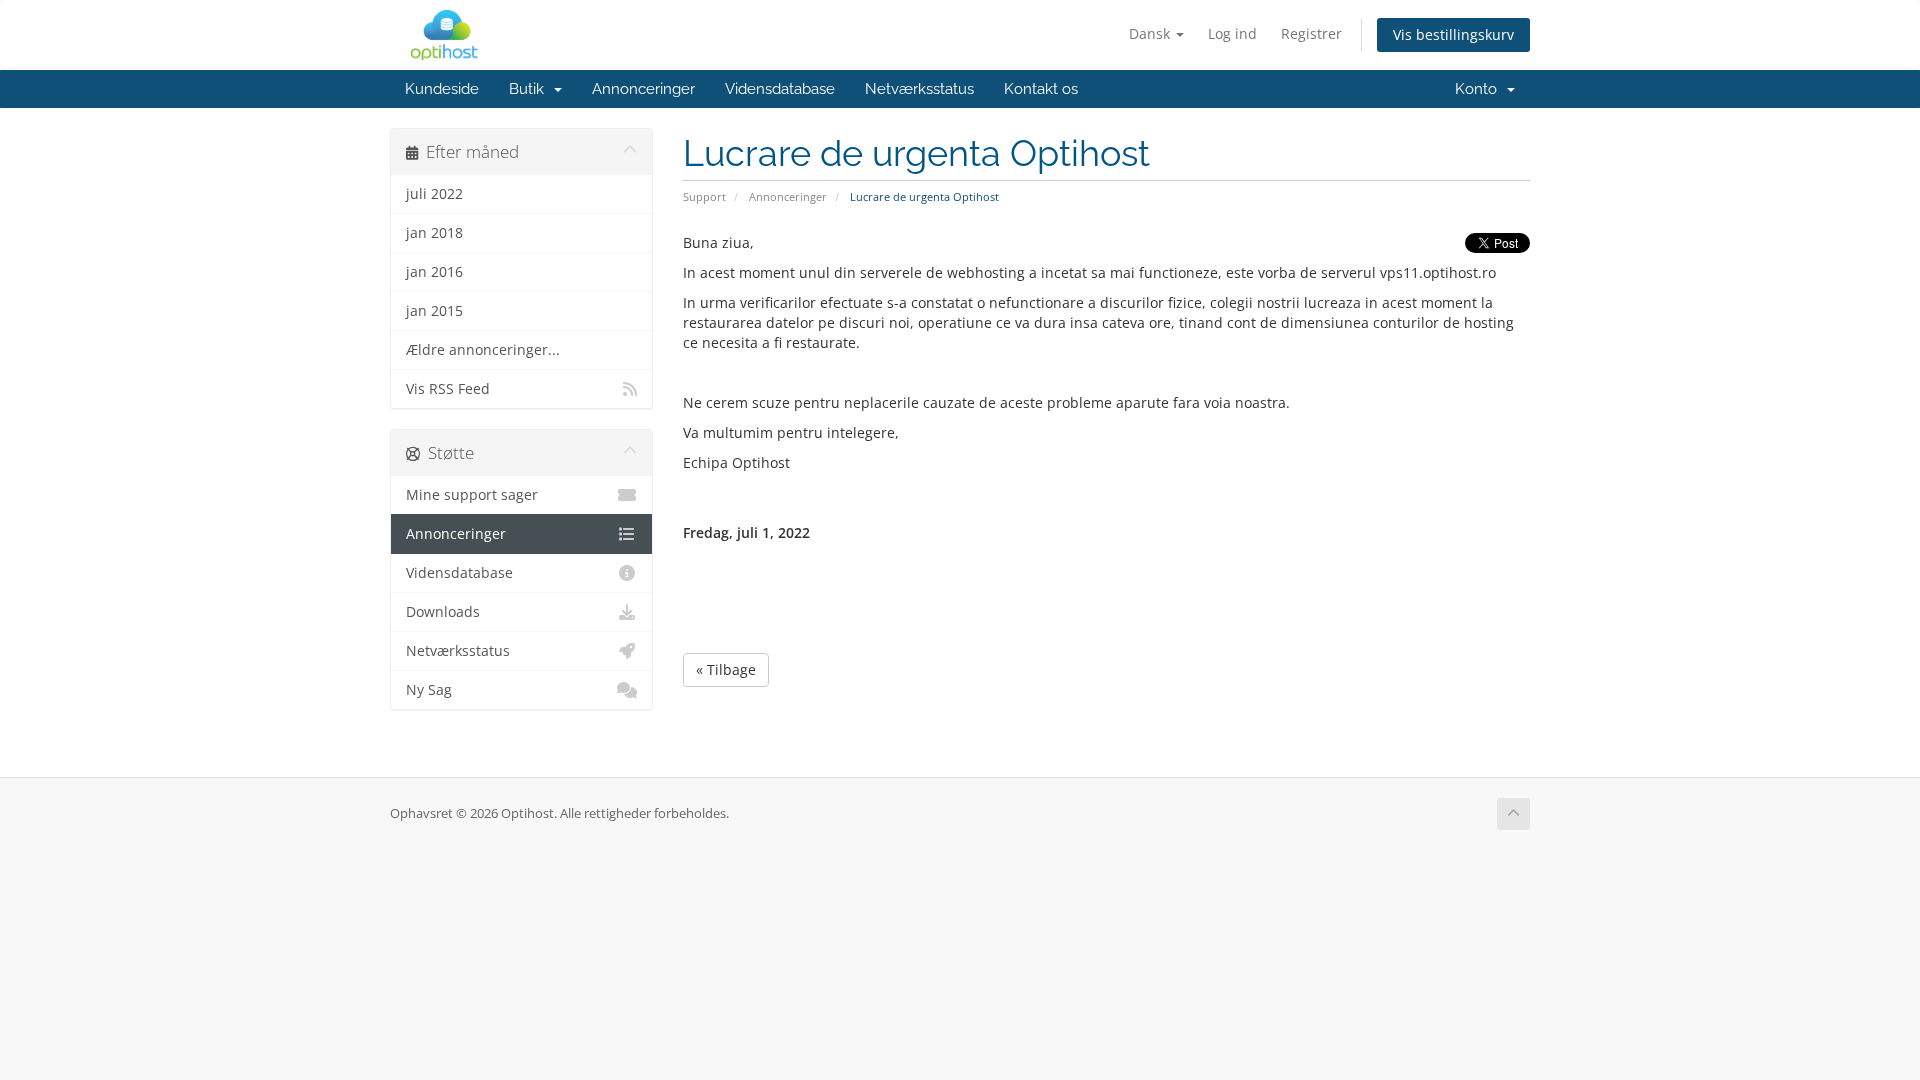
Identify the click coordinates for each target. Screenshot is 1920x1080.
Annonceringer (643, 89)
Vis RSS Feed (448, 389)
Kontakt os (1041, 89)
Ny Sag (429, 690)
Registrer (1311, 33)
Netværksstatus (919, 89)
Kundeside (442, 89)
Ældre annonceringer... (483, 350)
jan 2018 (434, 233)
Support (704, 196)
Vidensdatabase (780, 89)
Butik (530, 89)
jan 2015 (434, 311)
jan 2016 (434, 272)
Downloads (443, 612)
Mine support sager (472, 495)
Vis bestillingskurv (1453, 34)
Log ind (1232, 33)
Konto (1480, 89)
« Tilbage (726, 669)
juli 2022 (434, 194)
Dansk (1151, 33)
